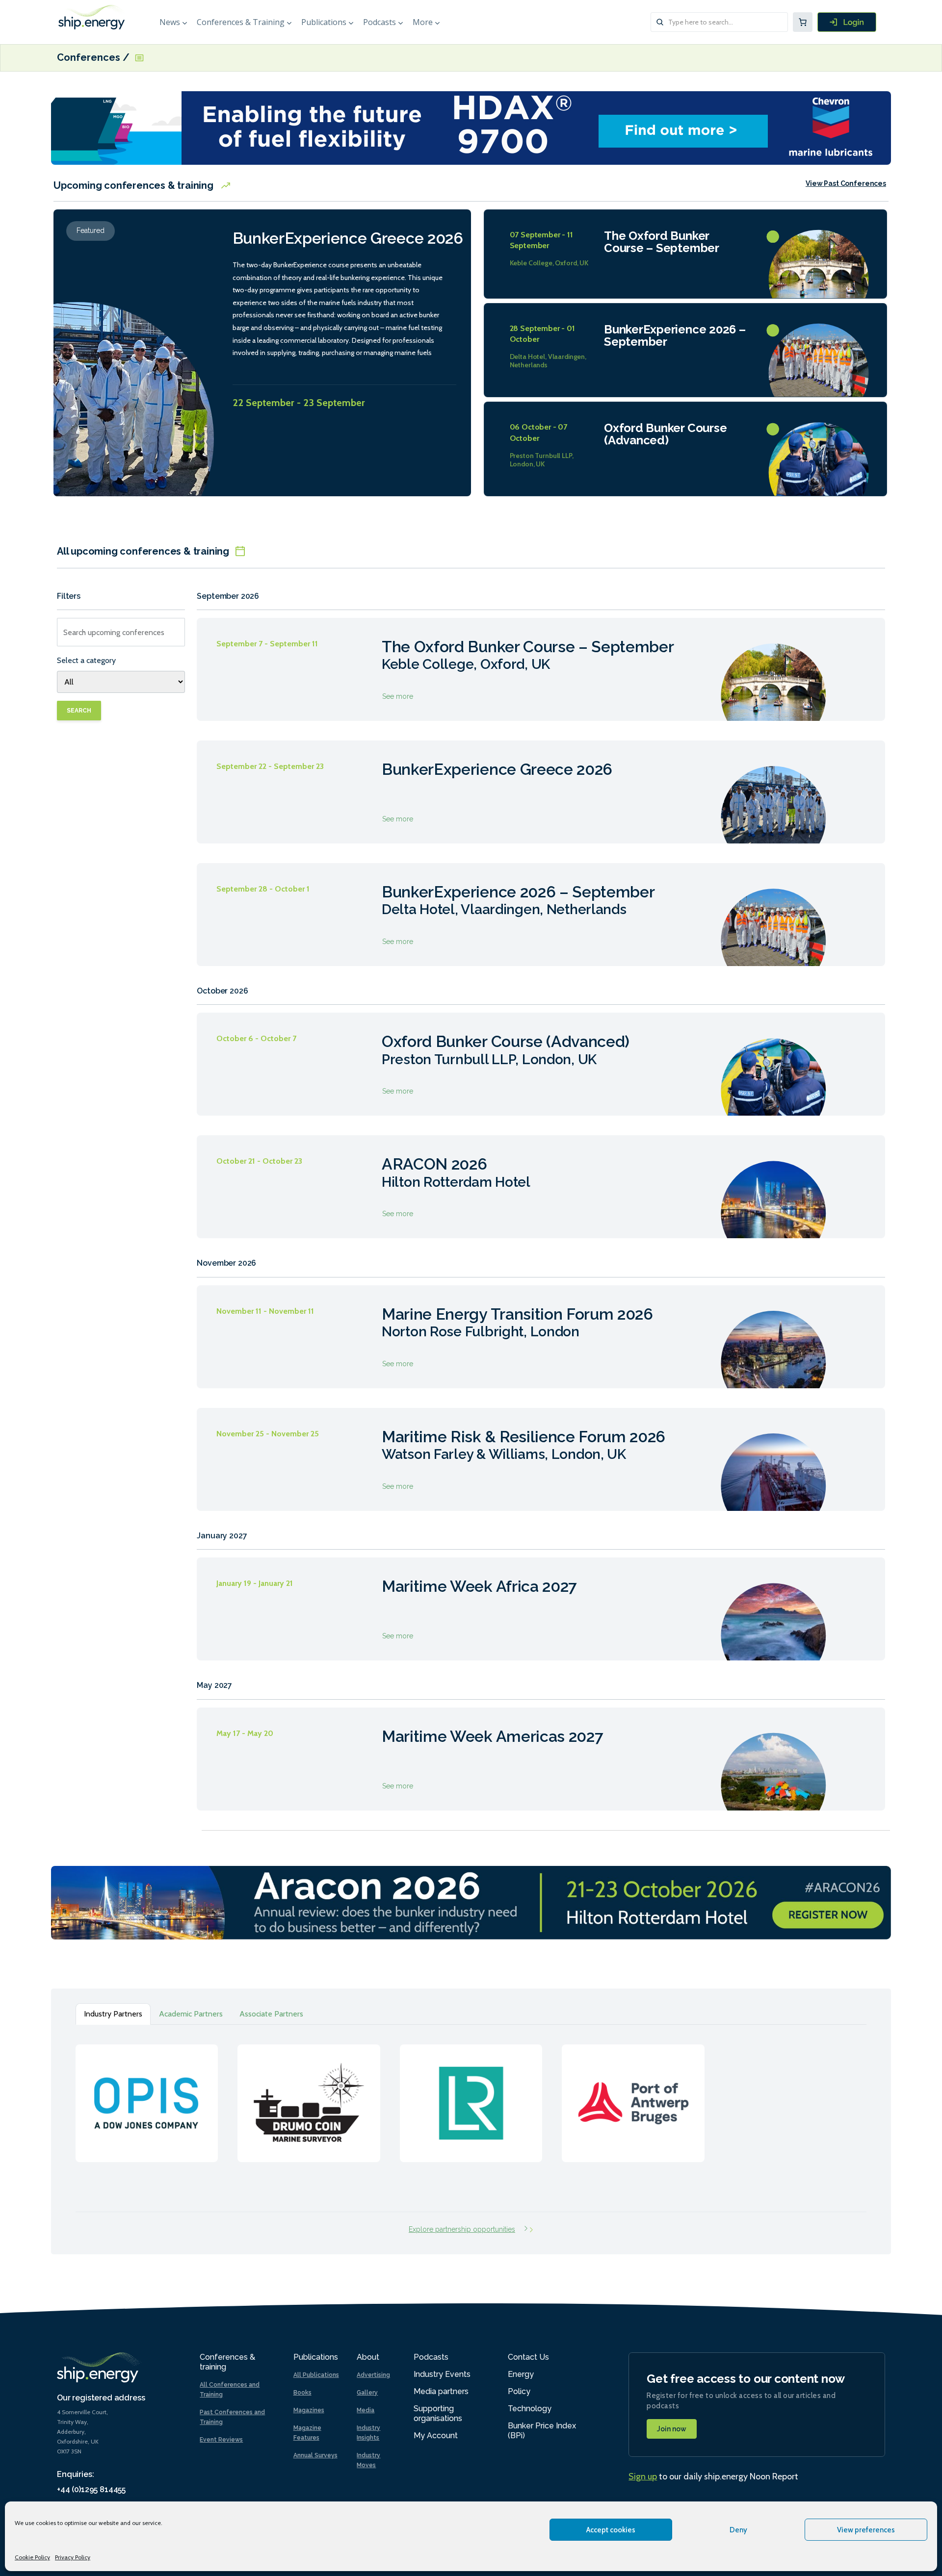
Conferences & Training (241, 22)
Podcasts (379, 22)
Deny (738, 2530)
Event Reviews (221, 2440)
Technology (530, 2409)
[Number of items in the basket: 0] (803, 22)
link (147, 2093)
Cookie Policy (32, 2557)
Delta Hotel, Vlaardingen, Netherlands (548, 361)
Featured (91, 230)
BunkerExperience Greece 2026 (348, 238)
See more (541, 669)
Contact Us (528, 2357)
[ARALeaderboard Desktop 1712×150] (471, 1902)
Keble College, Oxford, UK (549, 263)
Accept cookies (611, 2530)
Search (79, 711)
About (368, 2357)
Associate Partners (271, 2014)
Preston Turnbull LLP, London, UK (542, 460)
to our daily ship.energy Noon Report (713, 2476)
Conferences (90, 58)
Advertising (373, 2375)
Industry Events (442, 2374)
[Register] (847, 22)
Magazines (309, 2410)
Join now (672, 2429)
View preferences (866, 2530)
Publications (324, 22)
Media (366, 2410)
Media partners (441, 2391)
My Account (436, 2436)
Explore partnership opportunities (462, 2229)
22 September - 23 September (299, 403)
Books (302, 2393)
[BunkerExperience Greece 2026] (137, 368)
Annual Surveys (315, 2455)
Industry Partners (113, 2014)
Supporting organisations (438, 2413)
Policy (519, 2391)
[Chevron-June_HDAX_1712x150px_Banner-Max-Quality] (471, 127)
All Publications (316, 2375)
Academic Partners (191, 2014)
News (170, 22)
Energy (521, 2374)
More (423, 22)
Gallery (367, 2393)
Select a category (86, 660)
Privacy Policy (73, 2557)
